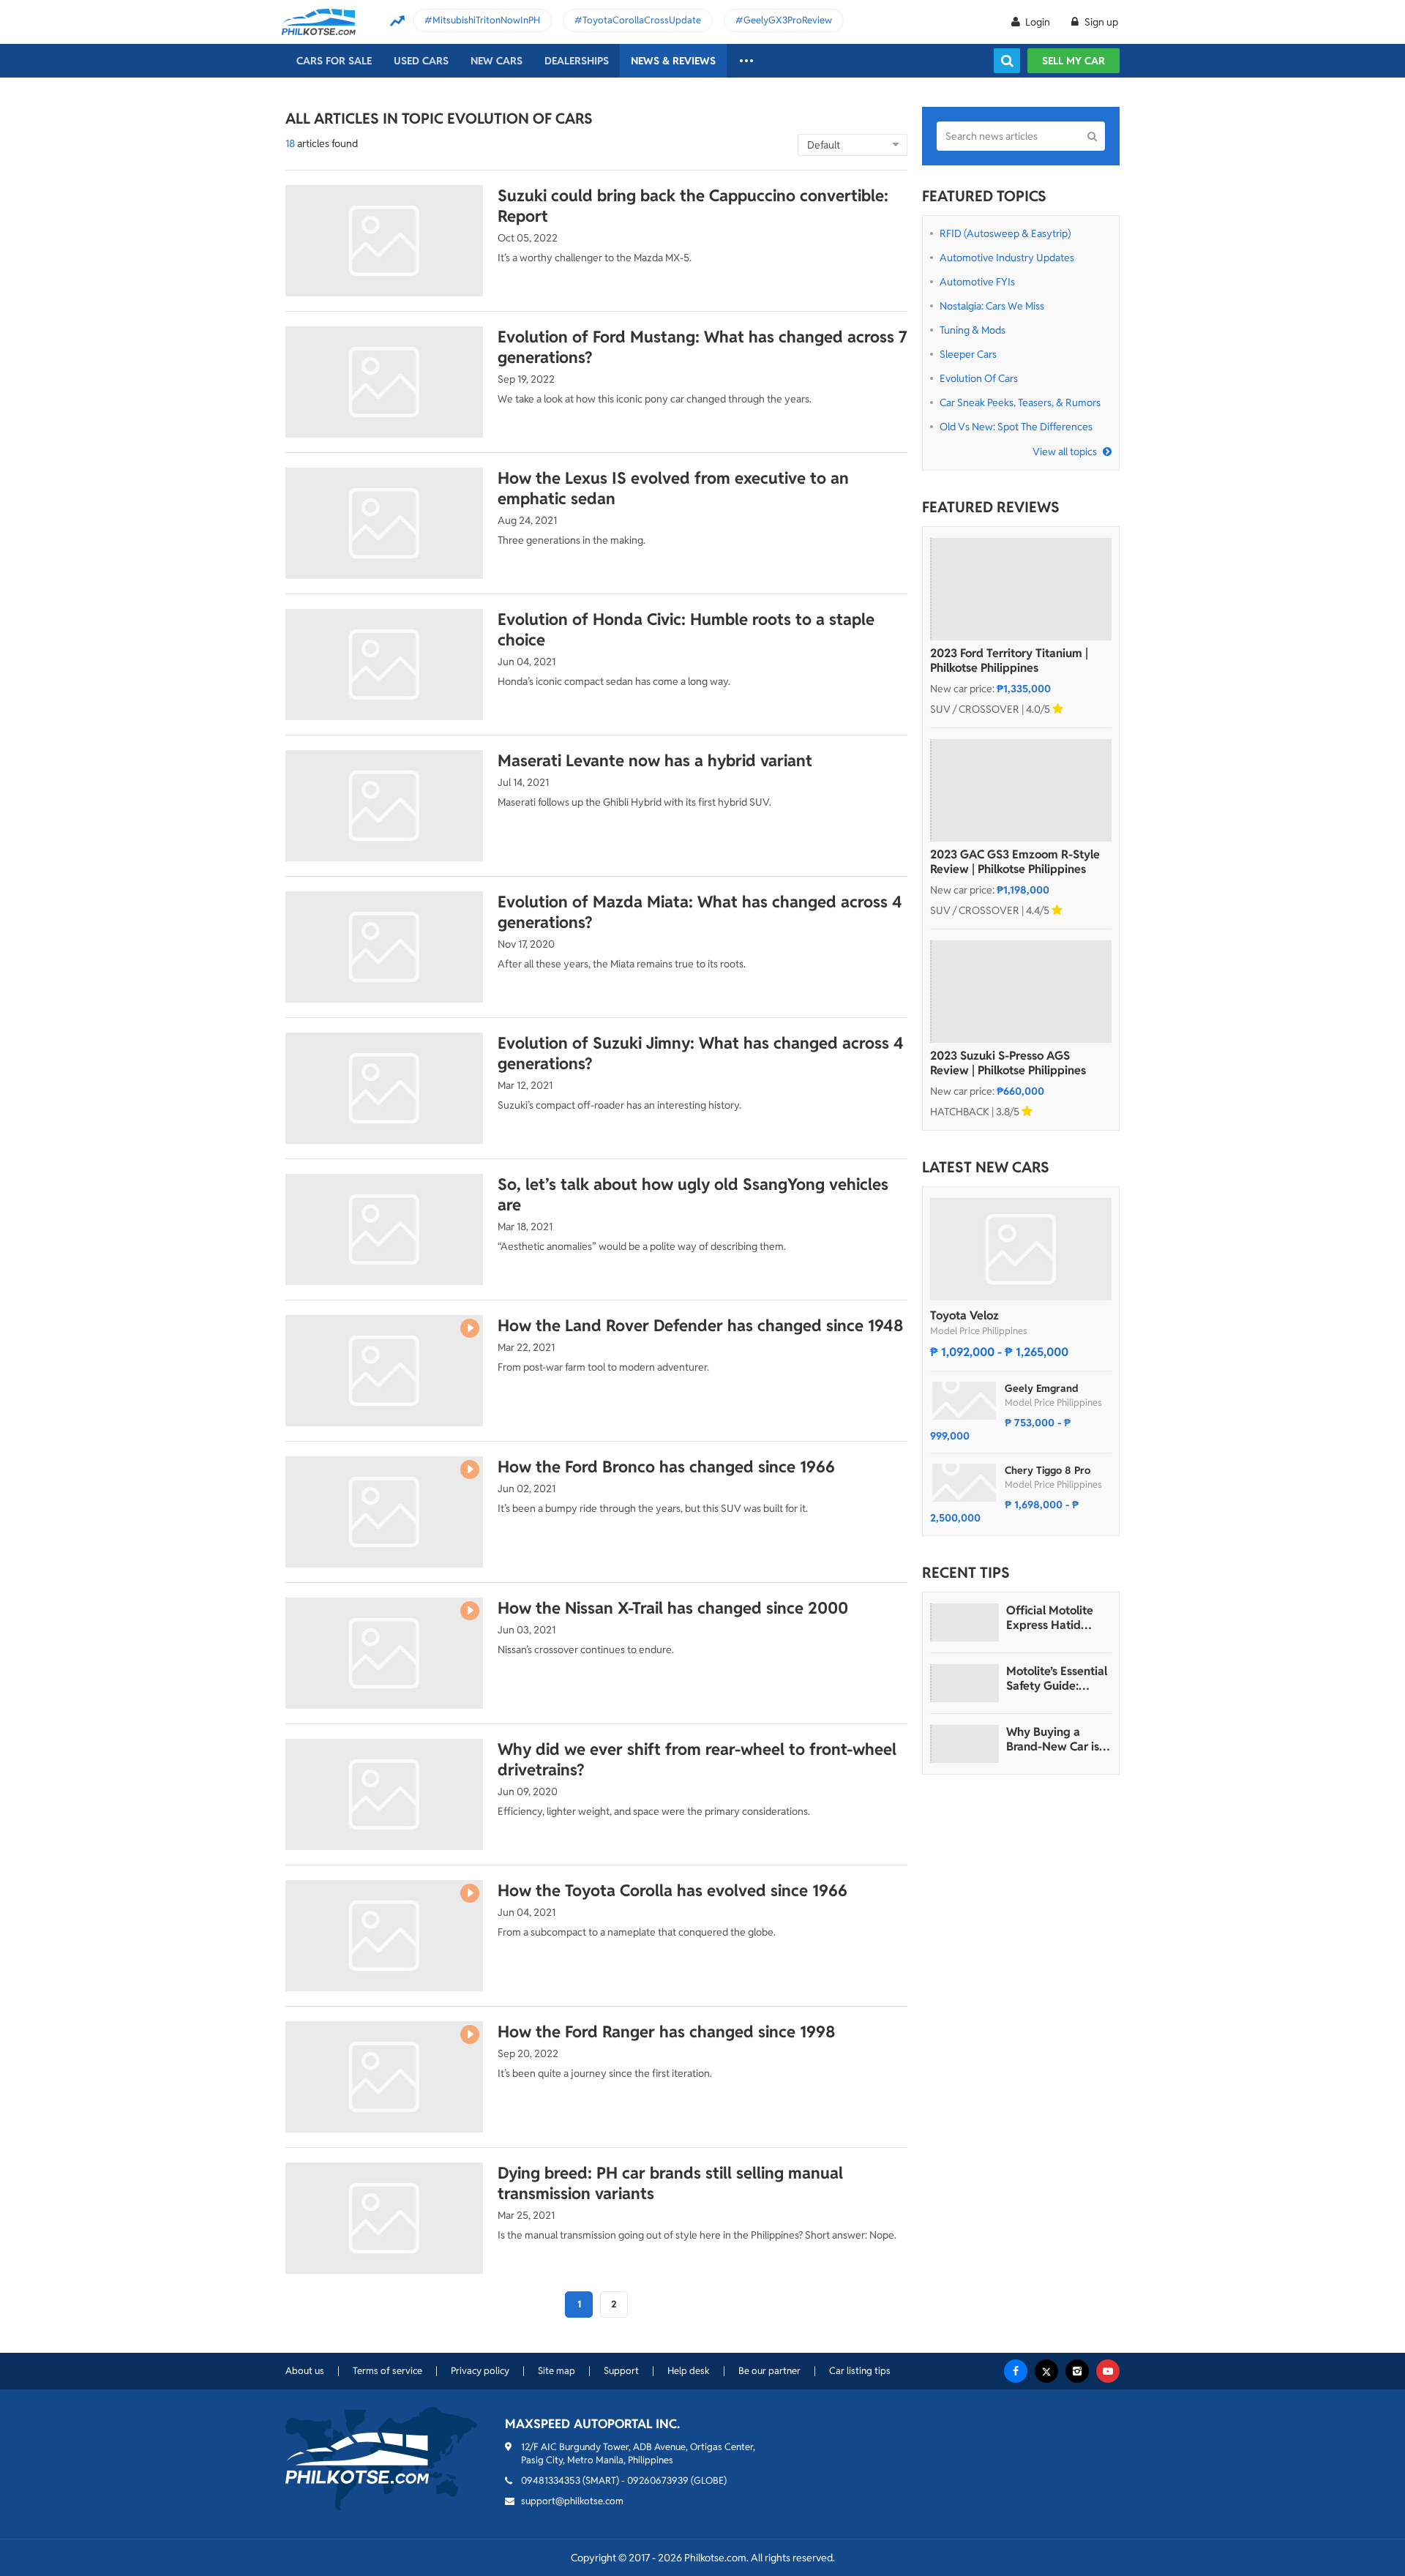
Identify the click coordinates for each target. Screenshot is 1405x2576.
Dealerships (577, 61)
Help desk (689, 2371)
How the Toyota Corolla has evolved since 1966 (672, 1890)
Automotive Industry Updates (1007, 258)
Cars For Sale (334, 61)
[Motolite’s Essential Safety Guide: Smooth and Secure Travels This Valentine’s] (964, 1683)
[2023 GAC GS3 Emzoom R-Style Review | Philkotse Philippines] (1021, 790)
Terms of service (387, 2371)
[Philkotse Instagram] (1077, 2371)
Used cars (421, 61)
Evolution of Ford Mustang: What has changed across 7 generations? (702, 347)
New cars (497, 61)
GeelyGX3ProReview (788, 20)
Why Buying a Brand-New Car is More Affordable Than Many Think (1053, 1740)
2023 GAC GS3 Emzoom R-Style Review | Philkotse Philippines (1015, 862)
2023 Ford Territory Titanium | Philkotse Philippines (1009, 661)
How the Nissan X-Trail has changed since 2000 (673, 1608)
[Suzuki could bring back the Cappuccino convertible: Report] (384, 241)
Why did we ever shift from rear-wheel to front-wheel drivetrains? (697, 1759)
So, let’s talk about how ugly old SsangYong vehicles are (693, 1194)
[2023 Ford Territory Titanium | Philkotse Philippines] (1021, 589)
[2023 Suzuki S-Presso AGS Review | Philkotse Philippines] (1021, 992)
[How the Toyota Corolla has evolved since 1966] (384, 1936)
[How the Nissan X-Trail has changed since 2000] (384, 1653)
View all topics (1065, 452)
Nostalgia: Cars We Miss (992, 306)
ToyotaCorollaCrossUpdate (642, 20)
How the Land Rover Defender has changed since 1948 (701, 1325)
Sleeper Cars (968, 354)
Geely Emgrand (1042, 1388)
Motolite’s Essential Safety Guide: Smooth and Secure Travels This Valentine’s (1058, 1679)
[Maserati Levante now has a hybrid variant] (384, 806)
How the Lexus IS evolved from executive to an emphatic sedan (673, 488)
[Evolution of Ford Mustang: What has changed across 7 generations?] (384, 382)
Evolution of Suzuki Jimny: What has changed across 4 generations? (701, 1053)
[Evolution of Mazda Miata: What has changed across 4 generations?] (384, 947)
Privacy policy (480, 2371)
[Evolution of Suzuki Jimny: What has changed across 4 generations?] (384, 1088)
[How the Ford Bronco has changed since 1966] (384, 1512)
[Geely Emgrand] (964, 1401)
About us (305, 2371)
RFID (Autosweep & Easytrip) (1005, 233)
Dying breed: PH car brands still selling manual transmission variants (670, 2183)
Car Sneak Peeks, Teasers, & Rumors (1020, 402)
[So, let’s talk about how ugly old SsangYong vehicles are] (384, 1229)
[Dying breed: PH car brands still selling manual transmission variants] (384, 2218)
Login (1038, 22)
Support (621, 2371)
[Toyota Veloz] (1021, 1249)
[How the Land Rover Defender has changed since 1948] (384, 1371)
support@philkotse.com (572, 2501)
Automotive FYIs (977, 282)
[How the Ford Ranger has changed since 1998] (384, 2077)
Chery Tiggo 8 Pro (1048, 1470)
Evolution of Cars (979, 378)
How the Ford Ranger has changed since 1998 (667, 2032)
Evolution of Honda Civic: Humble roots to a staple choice (686, 629)
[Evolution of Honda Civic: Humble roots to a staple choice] (384, 664)
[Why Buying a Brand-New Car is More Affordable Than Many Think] (964, 1744)
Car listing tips (860, 2371)
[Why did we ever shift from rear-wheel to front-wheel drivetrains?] (384, 1794)
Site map (557, 2371)
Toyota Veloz (964, 1315)
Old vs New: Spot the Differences (1016, 427)
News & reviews (673, 61)
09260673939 (658, 2480)
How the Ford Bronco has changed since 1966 (666, 1467)
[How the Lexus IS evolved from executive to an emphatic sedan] (384, 523)
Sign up (1100, 22)
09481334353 (551, 2480)
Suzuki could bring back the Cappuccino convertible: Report (693, 206)
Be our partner (769, 2371)
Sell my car (1074, 61)
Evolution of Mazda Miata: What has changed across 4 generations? (700, 912)
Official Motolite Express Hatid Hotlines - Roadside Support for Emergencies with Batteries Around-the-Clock (1058, 1618)
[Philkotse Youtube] (1108, 2371)
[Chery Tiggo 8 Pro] (964, 1483)
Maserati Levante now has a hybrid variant (655, 760)
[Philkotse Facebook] (1016, 2371)
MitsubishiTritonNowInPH (486, 20)
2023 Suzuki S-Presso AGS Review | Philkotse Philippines (1008, 1063)
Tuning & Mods (973, 330)
